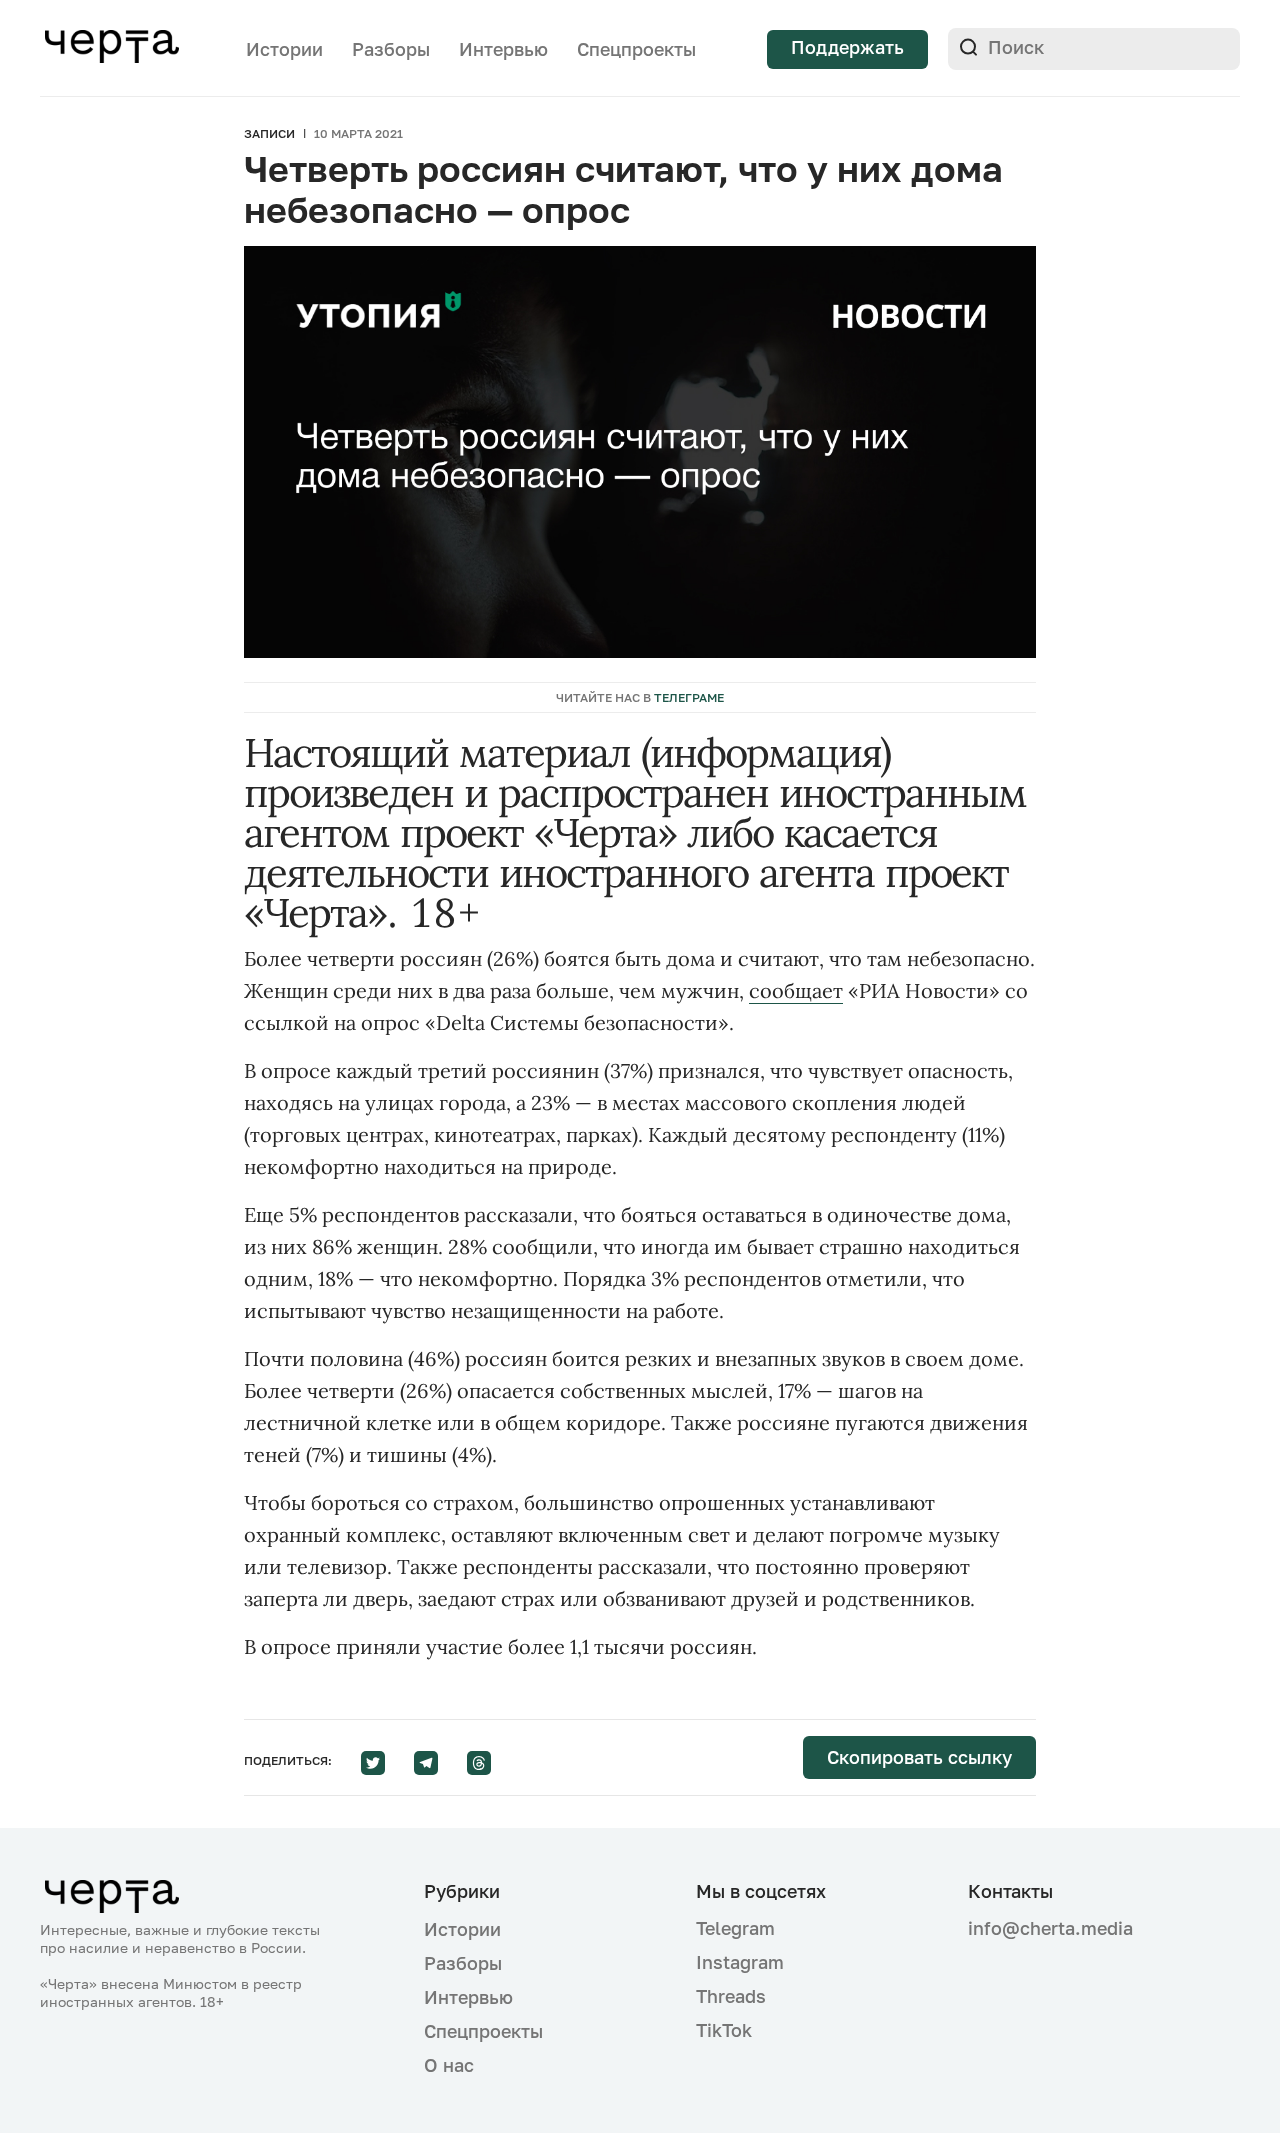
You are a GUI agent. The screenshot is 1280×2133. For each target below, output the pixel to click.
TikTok (724, 2030)
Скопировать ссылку (919, 1757)
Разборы (391, 49)
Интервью (503, 49)
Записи (269, 133)
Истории (284, 49)
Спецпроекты (636, 49)
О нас (449, 2065)
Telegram (735, 1928)
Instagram (740, 1962)
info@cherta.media (1050, 1928)
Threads (731, 1996)
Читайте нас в (640, 697)
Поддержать (847, 47)
